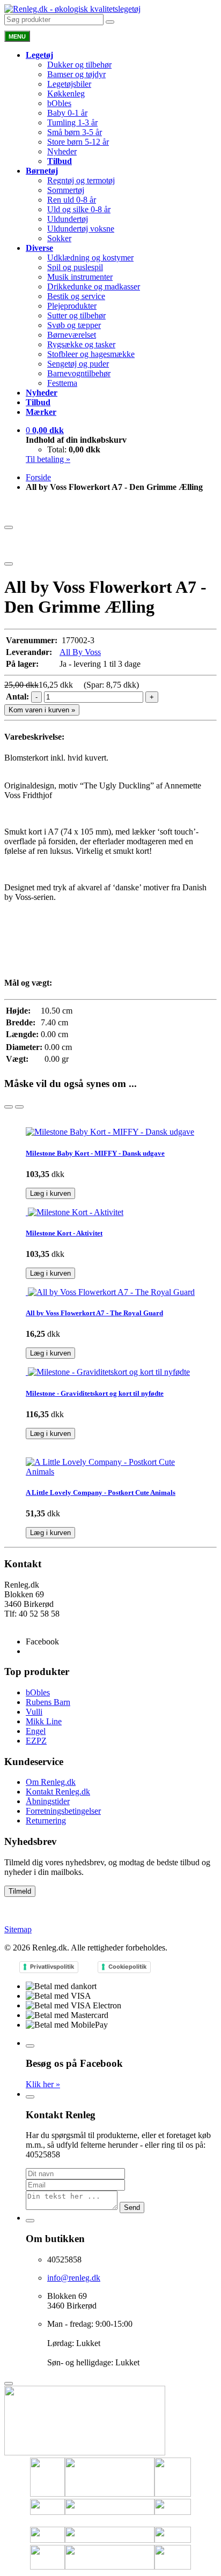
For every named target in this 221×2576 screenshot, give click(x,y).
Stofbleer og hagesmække (91, 354)
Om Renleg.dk (51, 1782)
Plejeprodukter (72, 306)
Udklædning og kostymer (90, 258)
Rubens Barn (48, 1702)
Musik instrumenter (80, 277)
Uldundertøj (68, 219)
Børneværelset (72, 335)
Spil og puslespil (75, 267)
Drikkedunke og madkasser (94, 286)
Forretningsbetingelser (63, 1811)
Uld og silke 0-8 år (79, 209)
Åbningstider (48, 1801)
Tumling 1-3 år (72, 122)
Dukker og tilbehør (79, 65)
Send (132, 2208)
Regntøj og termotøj (81, 180)
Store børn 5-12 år (78, 142)
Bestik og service (76, 296)
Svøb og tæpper (74, 325)
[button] (45, 430)
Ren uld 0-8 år (72, 200)
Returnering (46, 1821)
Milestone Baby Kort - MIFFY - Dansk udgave (95, 1153)
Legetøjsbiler (69, 84)
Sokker (59, 238)
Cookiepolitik (127, 1967)
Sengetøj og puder (78, 364)
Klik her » (43, 2084)
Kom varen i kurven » (42, 710)
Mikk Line (44, 1721)
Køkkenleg (66, 94)
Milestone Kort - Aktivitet (64, 1233)
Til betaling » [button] (48, 459)
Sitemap (18, 1929)
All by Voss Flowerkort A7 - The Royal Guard (94, 1313)
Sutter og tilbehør (76, 315)
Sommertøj (66, 190)
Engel (36, 1731)
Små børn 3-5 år (75, 132)
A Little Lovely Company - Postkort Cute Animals (101, 1492)
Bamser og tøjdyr (76, 74)
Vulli (34, 1712)
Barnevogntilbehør (79, 373)
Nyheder (62, 151)
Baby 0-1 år (67, 113)
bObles (59, 103)
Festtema (62, 383)
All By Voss (80, 652)
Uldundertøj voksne (81, 229)
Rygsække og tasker (81, 344)
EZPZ (36, 1741)
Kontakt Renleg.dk (58, 1792)
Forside (38, 477)
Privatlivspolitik (52, 1967)
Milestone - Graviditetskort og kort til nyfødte (95, 1393)
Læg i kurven (50, 1193)
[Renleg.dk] (72, 9)
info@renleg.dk (31, 1623)
